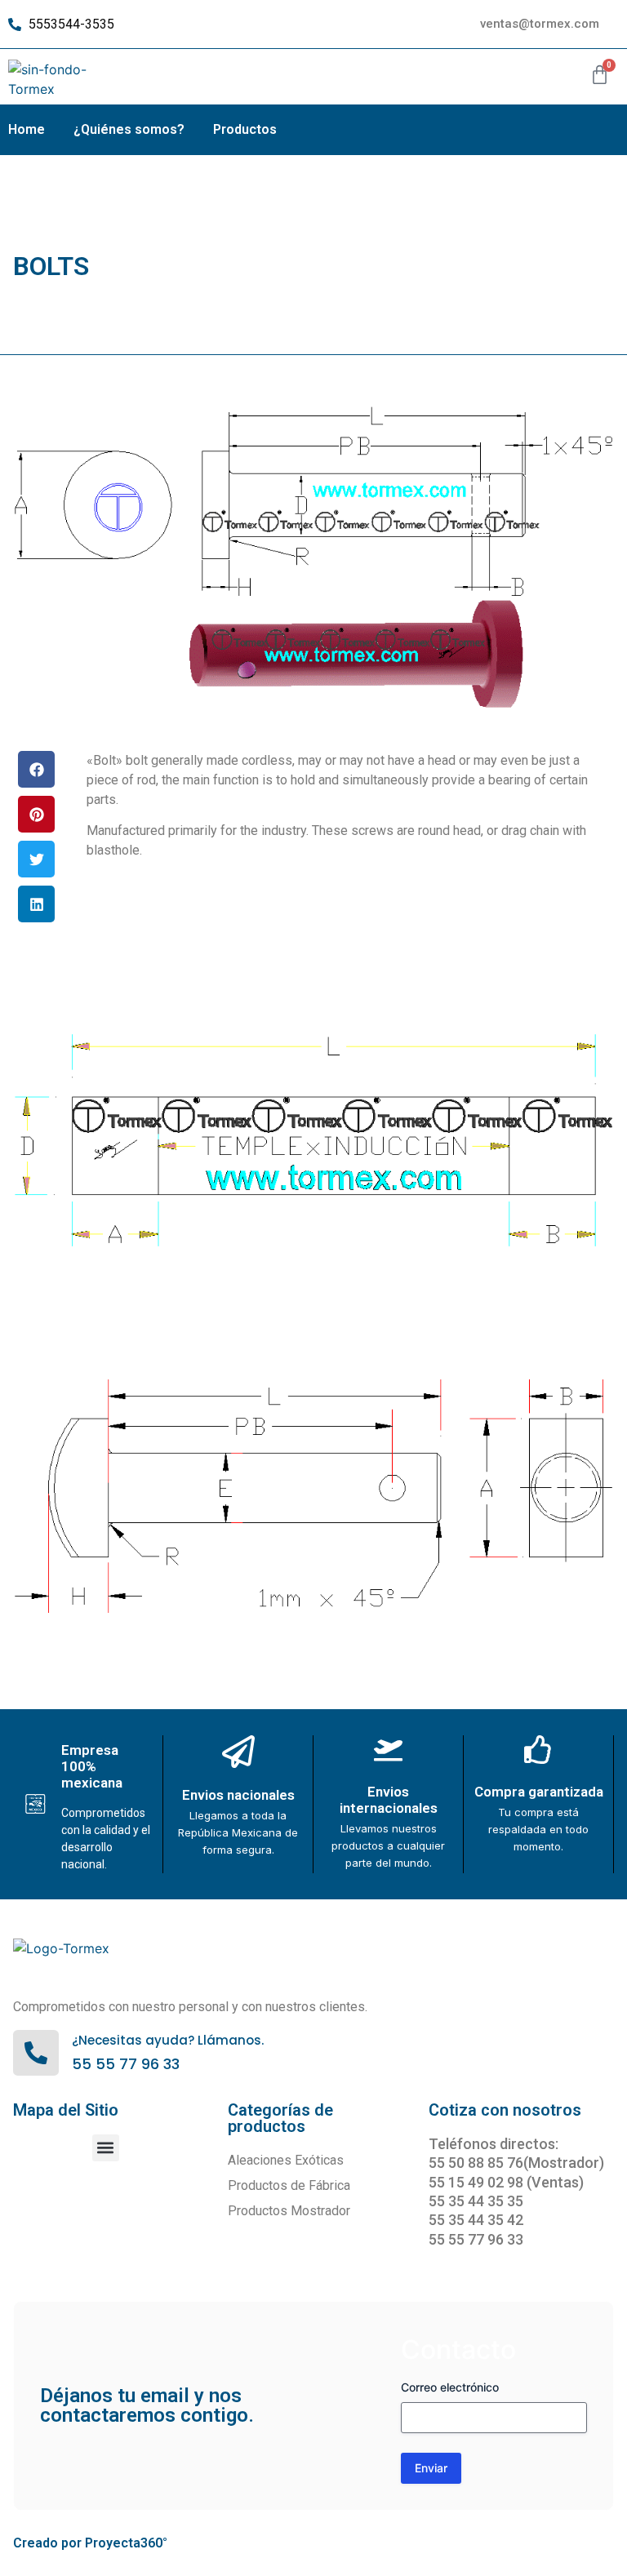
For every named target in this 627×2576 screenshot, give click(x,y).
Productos (245, 129)
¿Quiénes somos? (129, 129)
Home (27, 129)
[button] (36, 769)
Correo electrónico (450, 2387)
